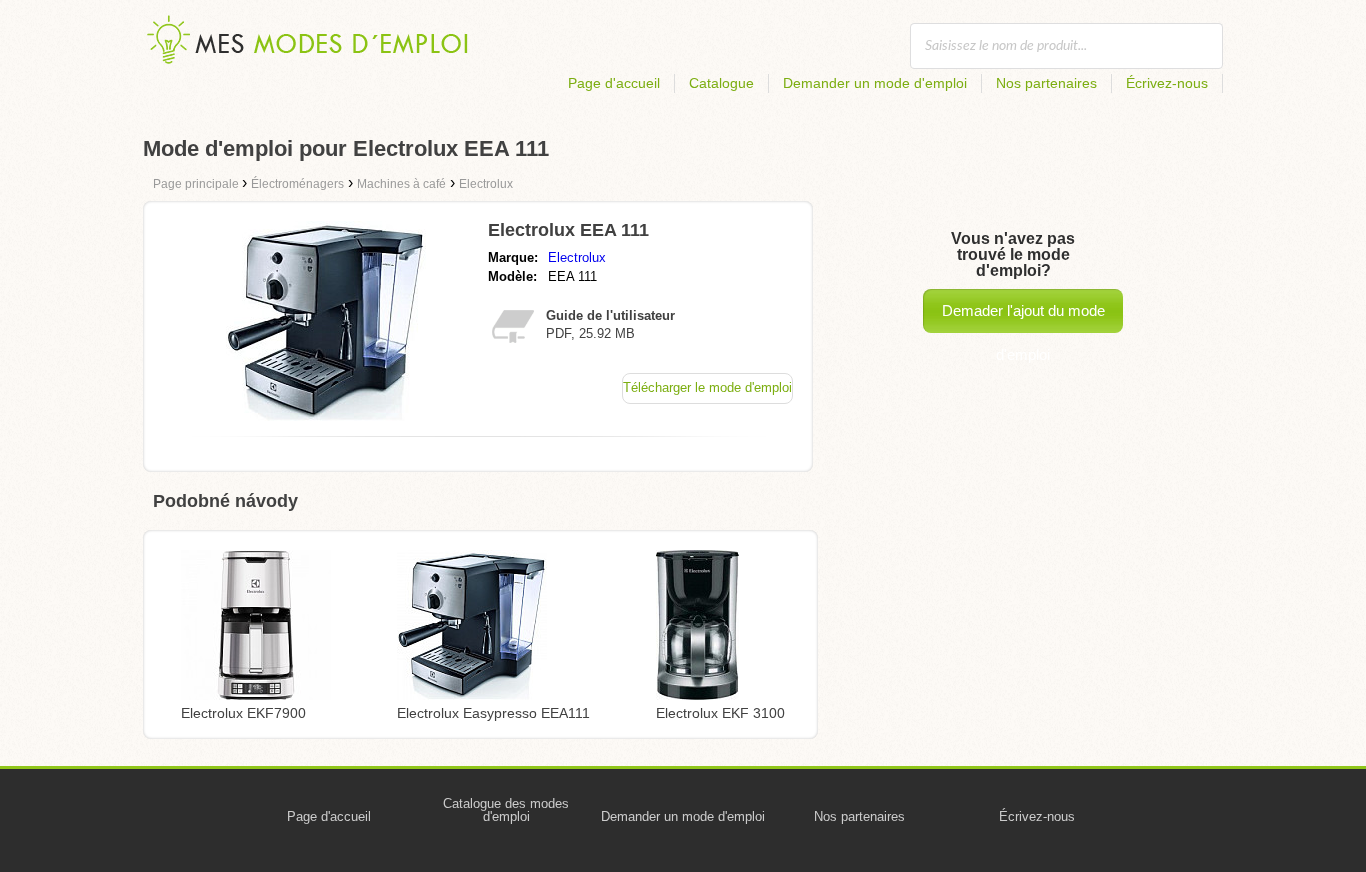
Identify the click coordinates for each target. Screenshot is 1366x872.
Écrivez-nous (1167, 83)
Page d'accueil (614, 83)
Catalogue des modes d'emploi (506, 810)
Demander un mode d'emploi (875, 83)
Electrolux (577, 257)
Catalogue (721, 83)
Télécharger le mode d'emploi (707, 387)
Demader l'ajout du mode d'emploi (1023, 317)
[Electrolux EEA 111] (326, 415)
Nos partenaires (1046, 83)
